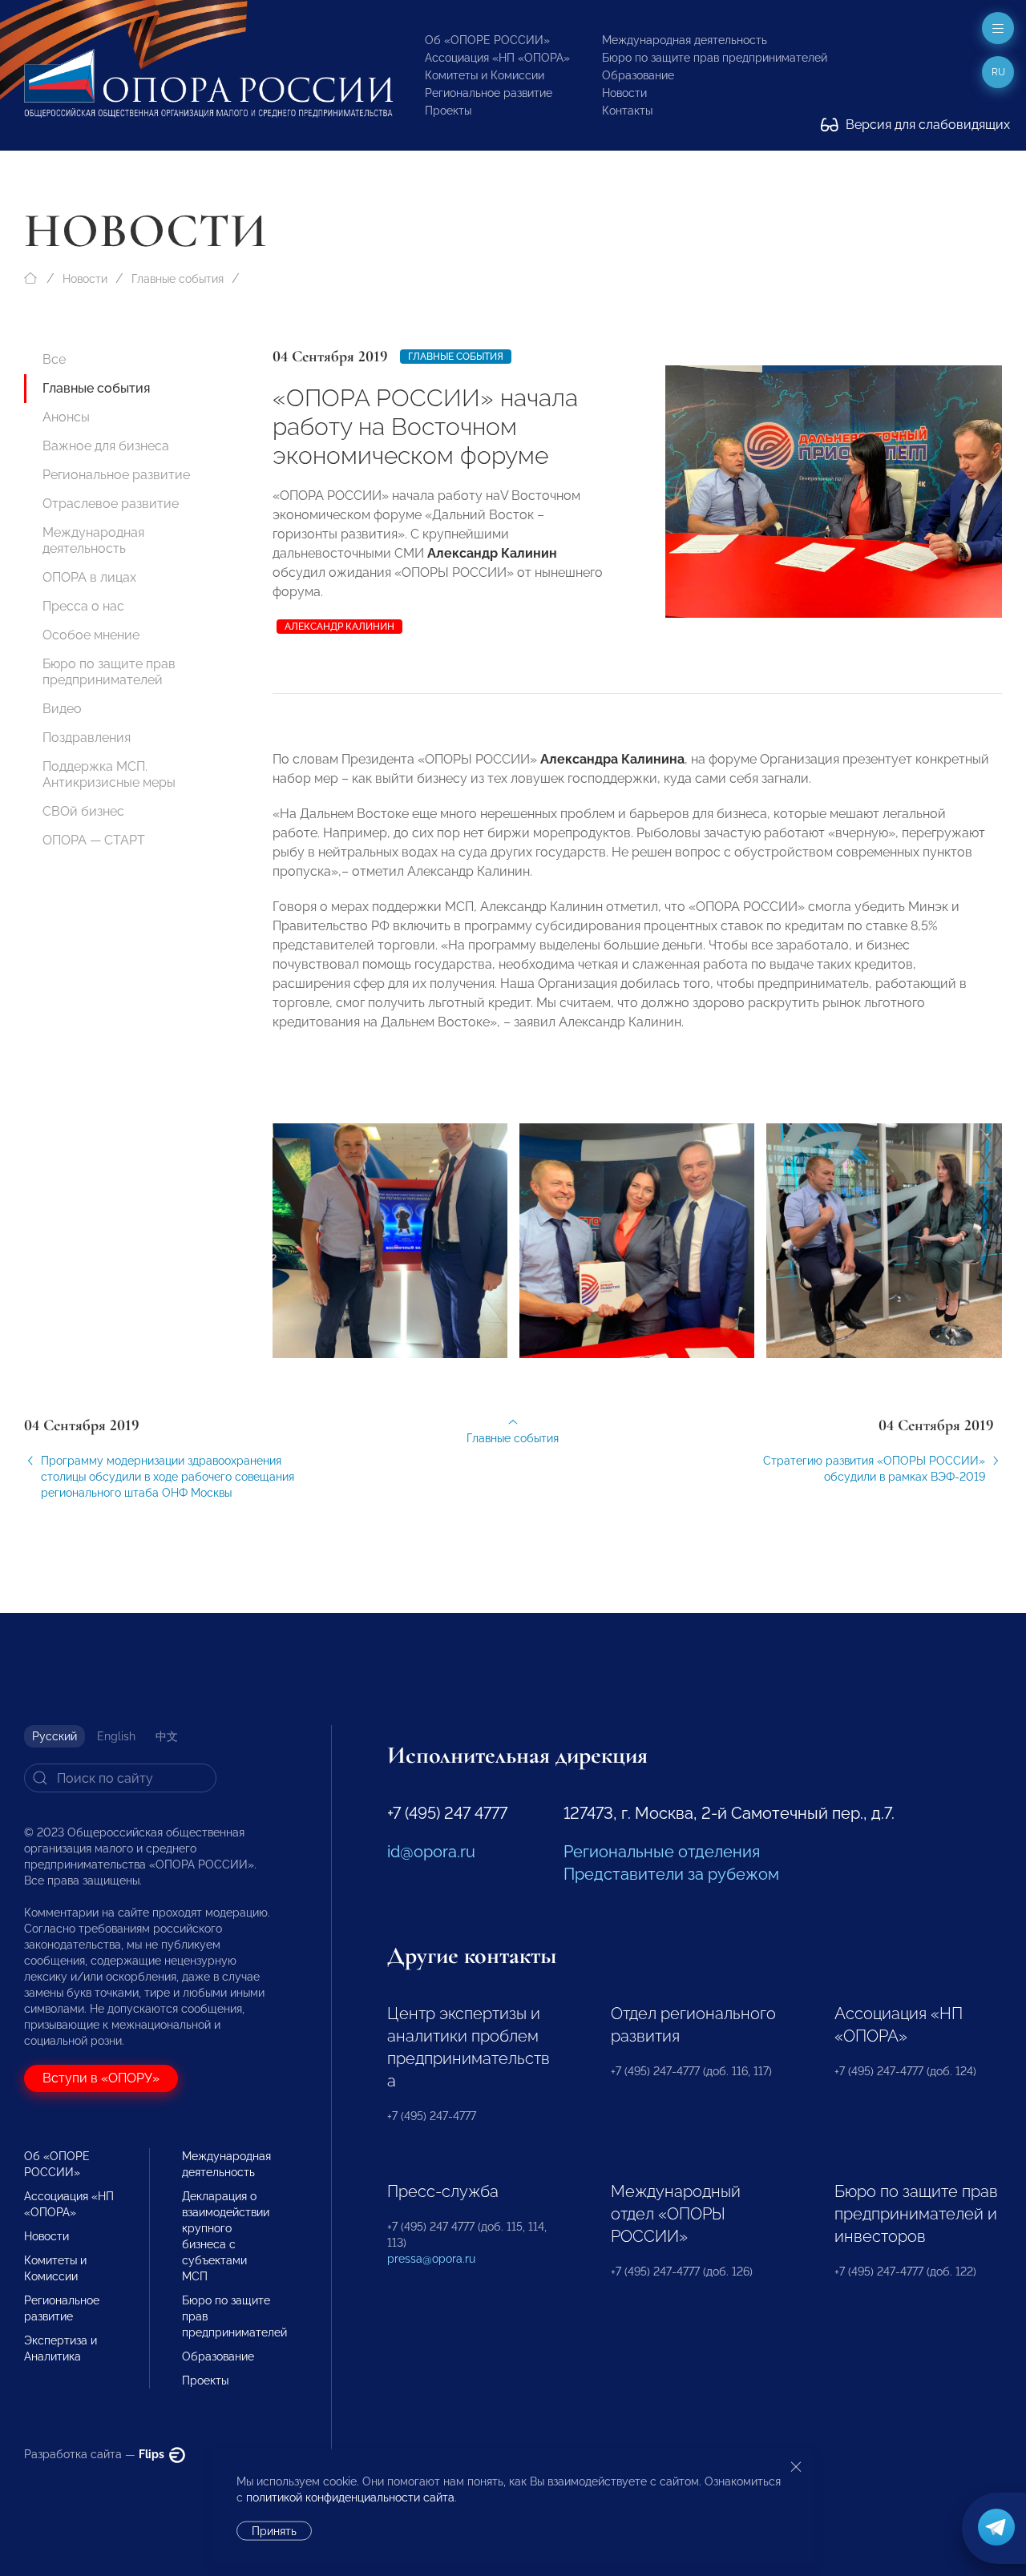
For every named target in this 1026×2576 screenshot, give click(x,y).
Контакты (627, 111)
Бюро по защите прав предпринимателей (715, 58)
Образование (638, 75)
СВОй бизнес (83, 811)
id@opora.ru (431, 1852)
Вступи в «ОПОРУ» (101, 2078)
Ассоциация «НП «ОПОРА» (497, 58)
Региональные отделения (662, 1852)
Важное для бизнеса (106, 446)
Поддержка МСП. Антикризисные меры (109, 774)
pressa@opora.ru (431, 2259)
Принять (274, 2531)
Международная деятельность (685, 40)
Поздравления (87, 738)
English (116, 1736)
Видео (62, 709)
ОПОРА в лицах (89, 577)
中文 (167, 1736)
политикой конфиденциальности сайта (350, 2497)
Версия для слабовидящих (926, 125)
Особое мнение (91, 635)
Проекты (448, 111)
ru (998, 72)
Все (54, 359)
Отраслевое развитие (111, 504)
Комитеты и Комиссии (485, 75)
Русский (55, 1736)
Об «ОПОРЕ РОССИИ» (487, 40)
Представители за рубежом (671, 1874)
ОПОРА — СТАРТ (94, 840)
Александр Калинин (339, 627)
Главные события (178, 279)
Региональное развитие (489, 93)
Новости (624, 93)
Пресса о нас (83, 606)
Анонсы (66, 417)
